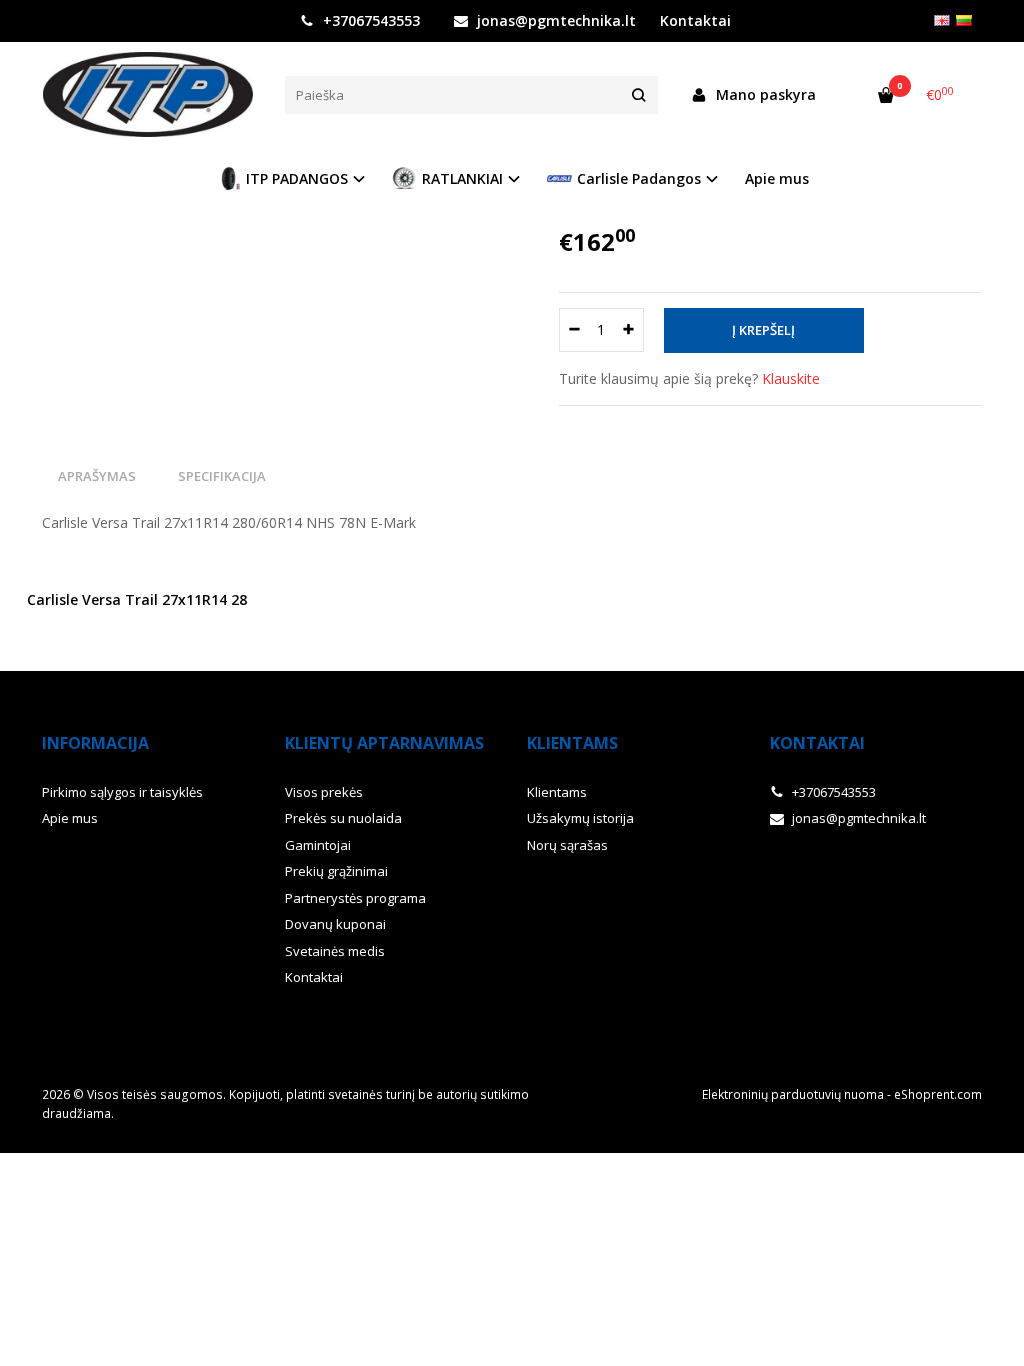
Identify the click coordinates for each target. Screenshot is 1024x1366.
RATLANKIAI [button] (462, 178)
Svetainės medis (335, 951)
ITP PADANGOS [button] (297, 178)
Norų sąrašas (567, 845)
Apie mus (777, 178)
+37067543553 (369, 20)
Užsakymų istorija (580, 818)
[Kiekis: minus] (573, 330)
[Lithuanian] (964, 20)
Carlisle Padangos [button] (639, 178)
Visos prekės (324, 792)
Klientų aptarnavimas (384, 743)
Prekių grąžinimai (336, 871)
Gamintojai (318, 845)
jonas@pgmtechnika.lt (554, 20)
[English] (942, 20)
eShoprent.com (938, 1094)
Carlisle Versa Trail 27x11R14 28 (137, 599)
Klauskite (791, 378)
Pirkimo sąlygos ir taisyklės (122, 792)
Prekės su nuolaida (343, 818)
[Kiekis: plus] (629, 330)
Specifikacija (222, 476)
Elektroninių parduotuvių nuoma (793, 1094)
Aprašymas (97, 476)
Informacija (95, 743)
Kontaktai (314, 977)
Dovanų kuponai (335, 924)
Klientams (572, 743)
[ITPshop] (148, 94)
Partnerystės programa (355, 898)
